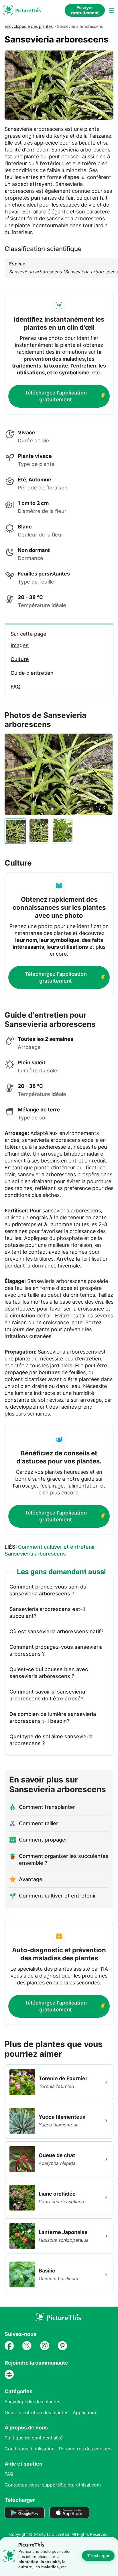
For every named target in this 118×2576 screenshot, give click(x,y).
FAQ (9, 2474)
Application (85, 2412)
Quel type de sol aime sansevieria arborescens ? (51, 1740)
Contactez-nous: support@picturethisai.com (53, 2485)
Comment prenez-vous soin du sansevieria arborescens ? (48, 1590)
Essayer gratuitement (85, 10)
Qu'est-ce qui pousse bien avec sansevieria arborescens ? (49, 1673)
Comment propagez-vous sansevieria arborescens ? (56, 1650)
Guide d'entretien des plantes (36, 2412)
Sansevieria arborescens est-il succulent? (47, 1612)
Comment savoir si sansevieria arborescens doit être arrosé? (47, 1695)
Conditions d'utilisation (29, 2449)
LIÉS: (50, 1550)
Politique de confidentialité (34, 2438)
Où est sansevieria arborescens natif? (56, 1631)
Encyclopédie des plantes (29, 26)
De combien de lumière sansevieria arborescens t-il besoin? (53, 1717)
